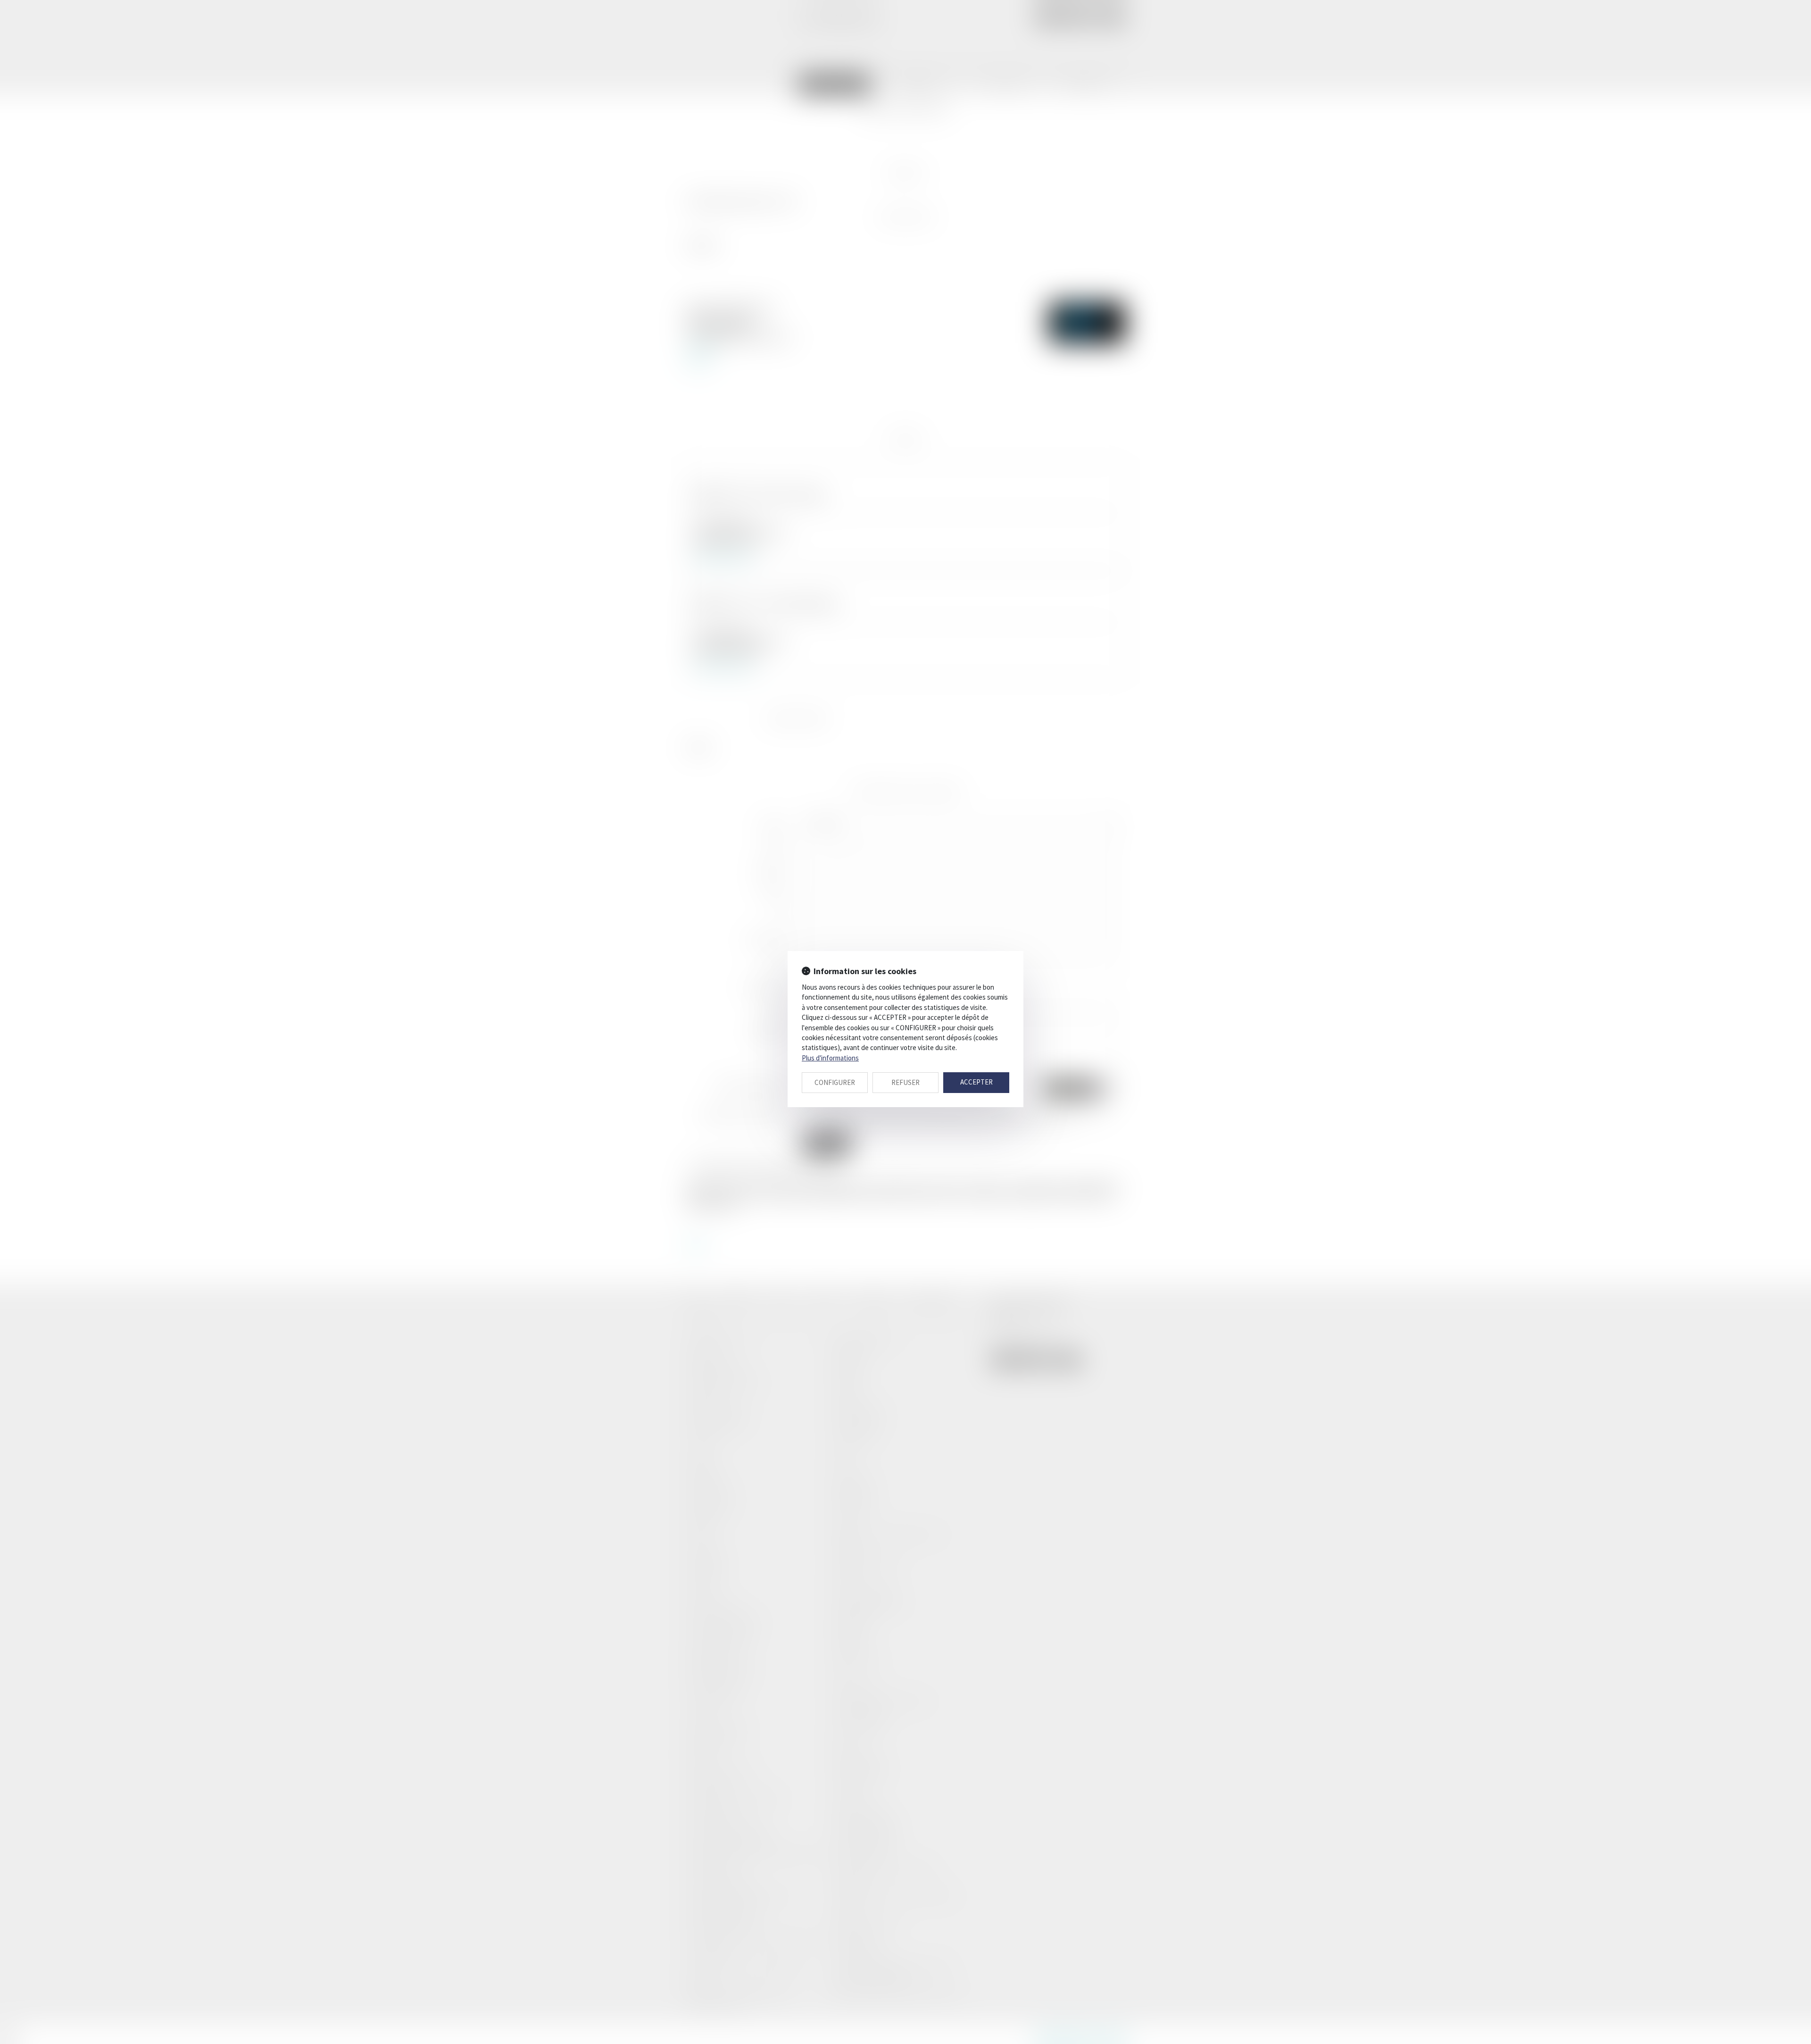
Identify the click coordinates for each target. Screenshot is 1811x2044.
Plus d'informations (830, 1058)
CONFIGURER (835, 1082)
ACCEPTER (976, 1082)
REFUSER (905, 1082)
